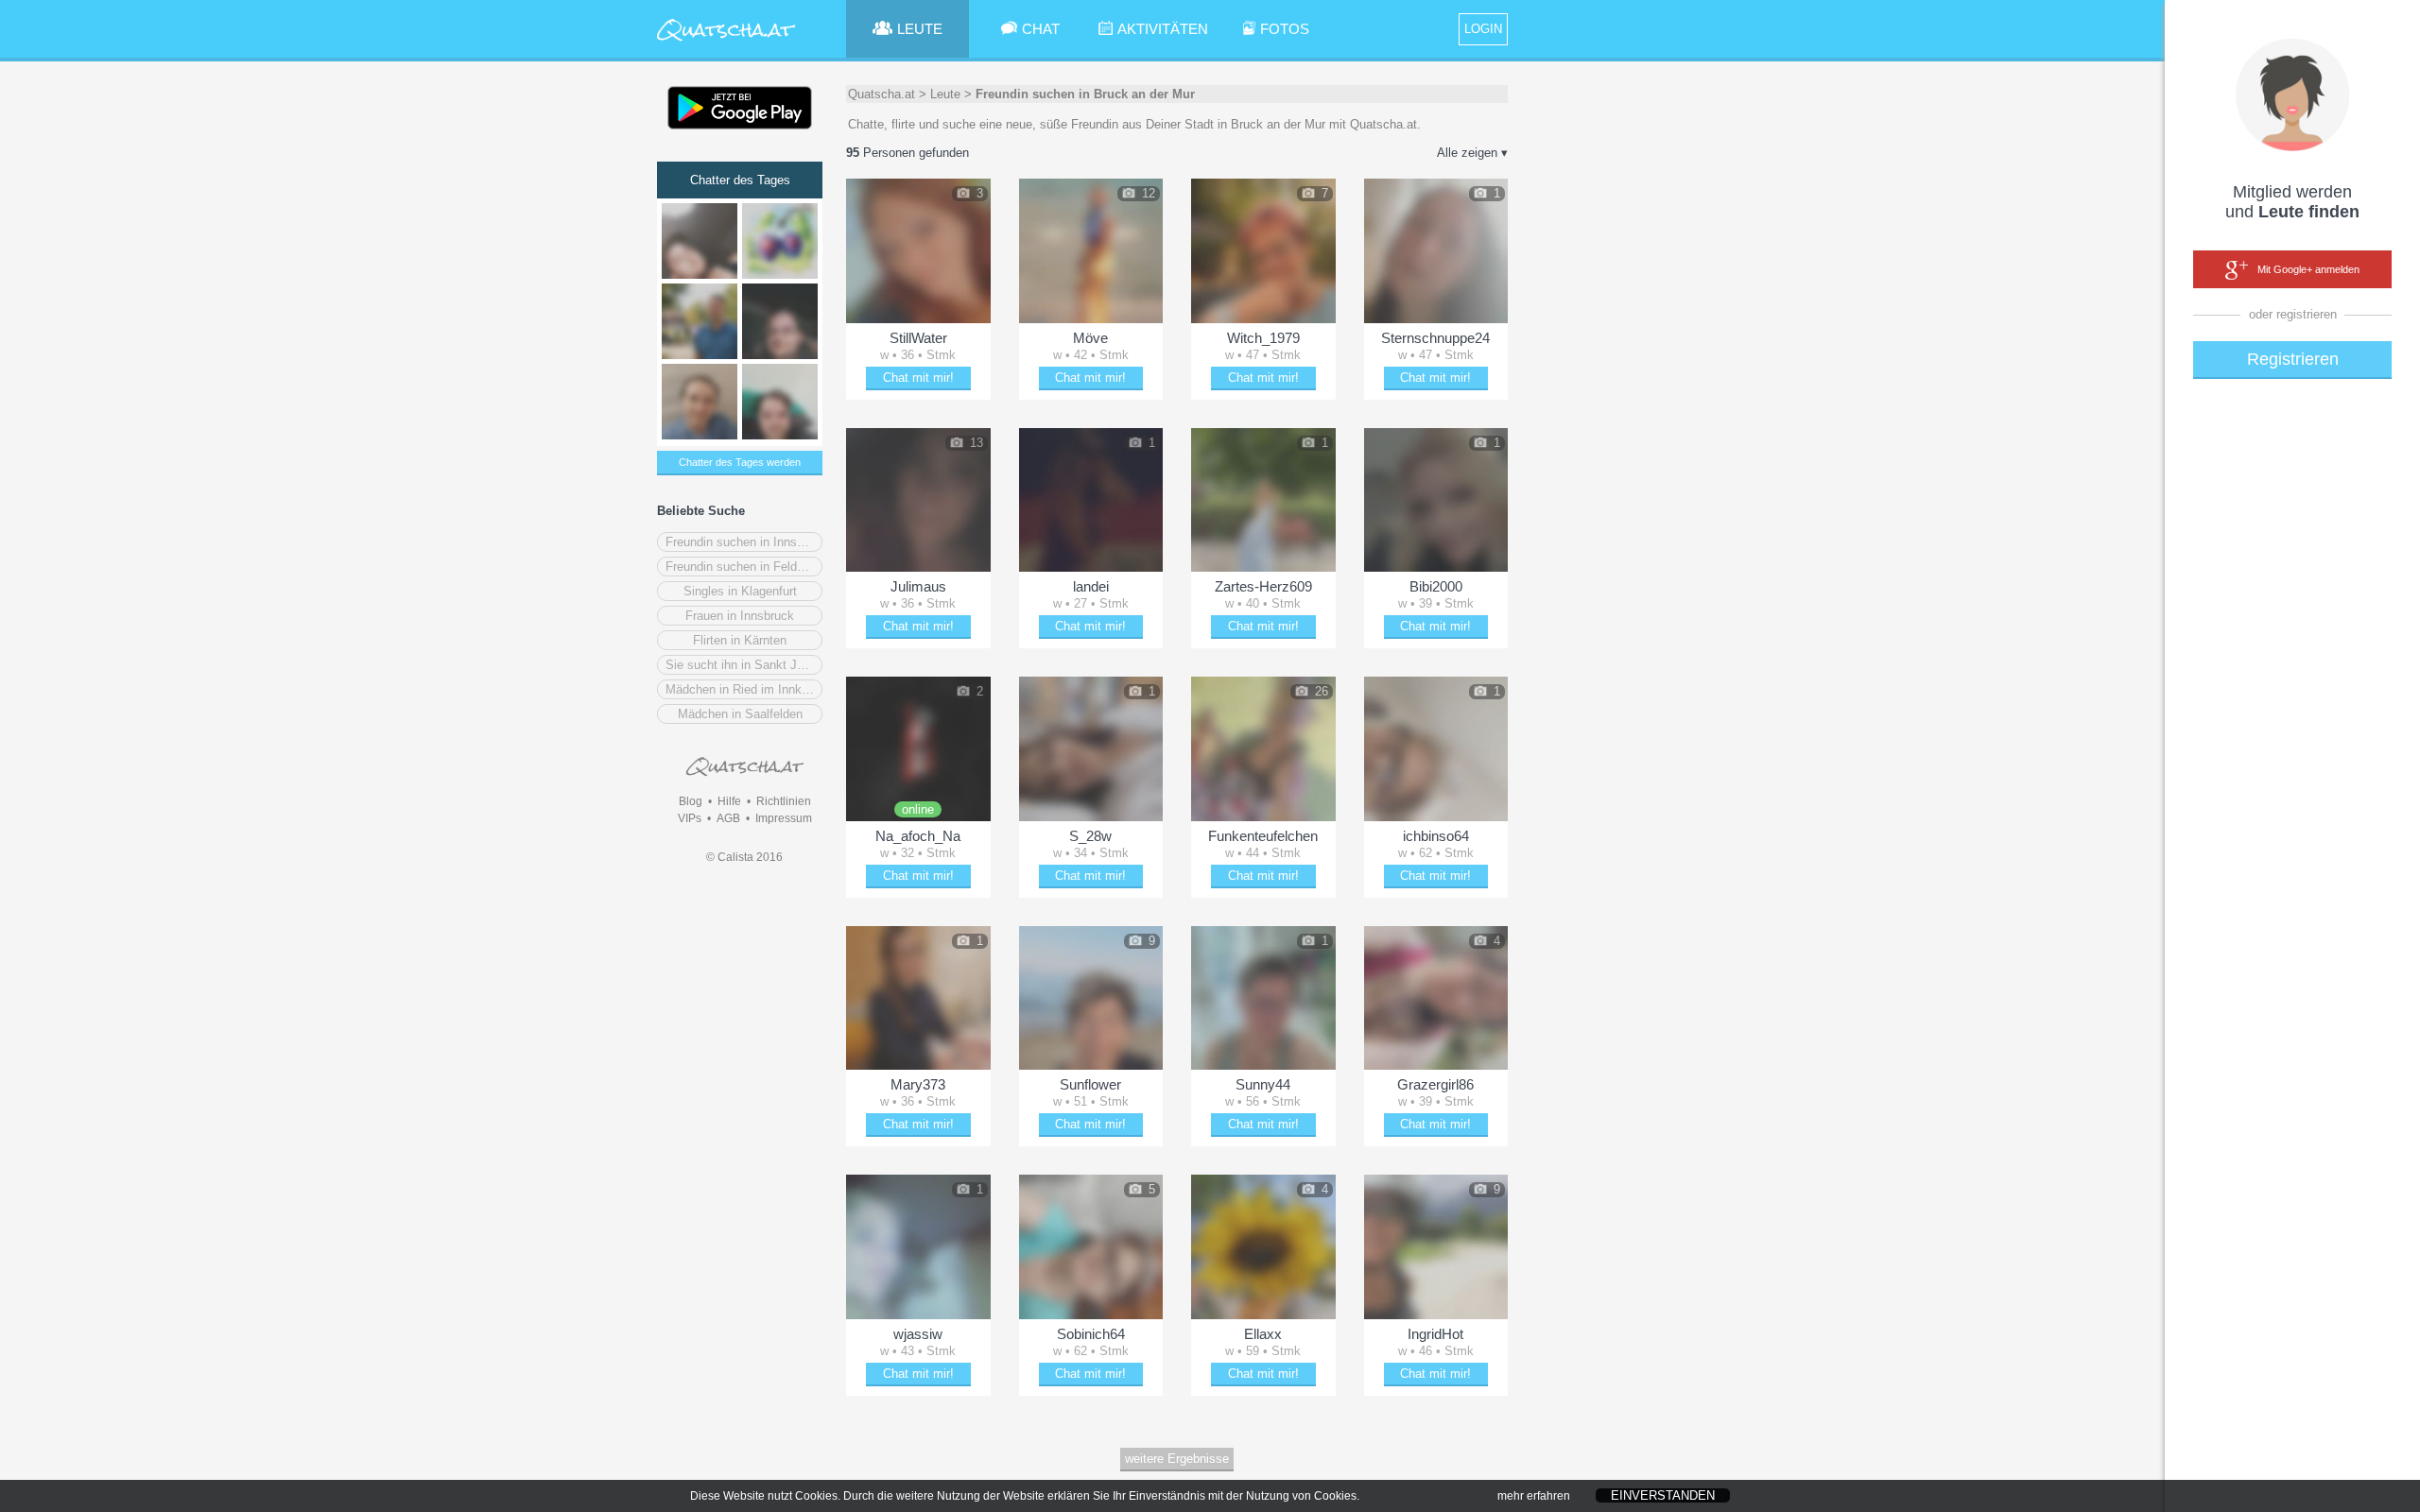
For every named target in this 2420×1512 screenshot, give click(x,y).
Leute (945, 94)
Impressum (784, 818)
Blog (691, 801)
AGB (728, 818)
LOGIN (1483, 29)
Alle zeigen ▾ (1472, 153)
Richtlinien (784, 801)
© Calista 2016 (744, 857)
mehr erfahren (1534, 1496)
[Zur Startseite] (726, 42)
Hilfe (729, 801)
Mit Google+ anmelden (2308, 269)
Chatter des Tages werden (740, 462)
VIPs (690, 818)
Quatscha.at (882, 94)
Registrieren (2293, 359)
